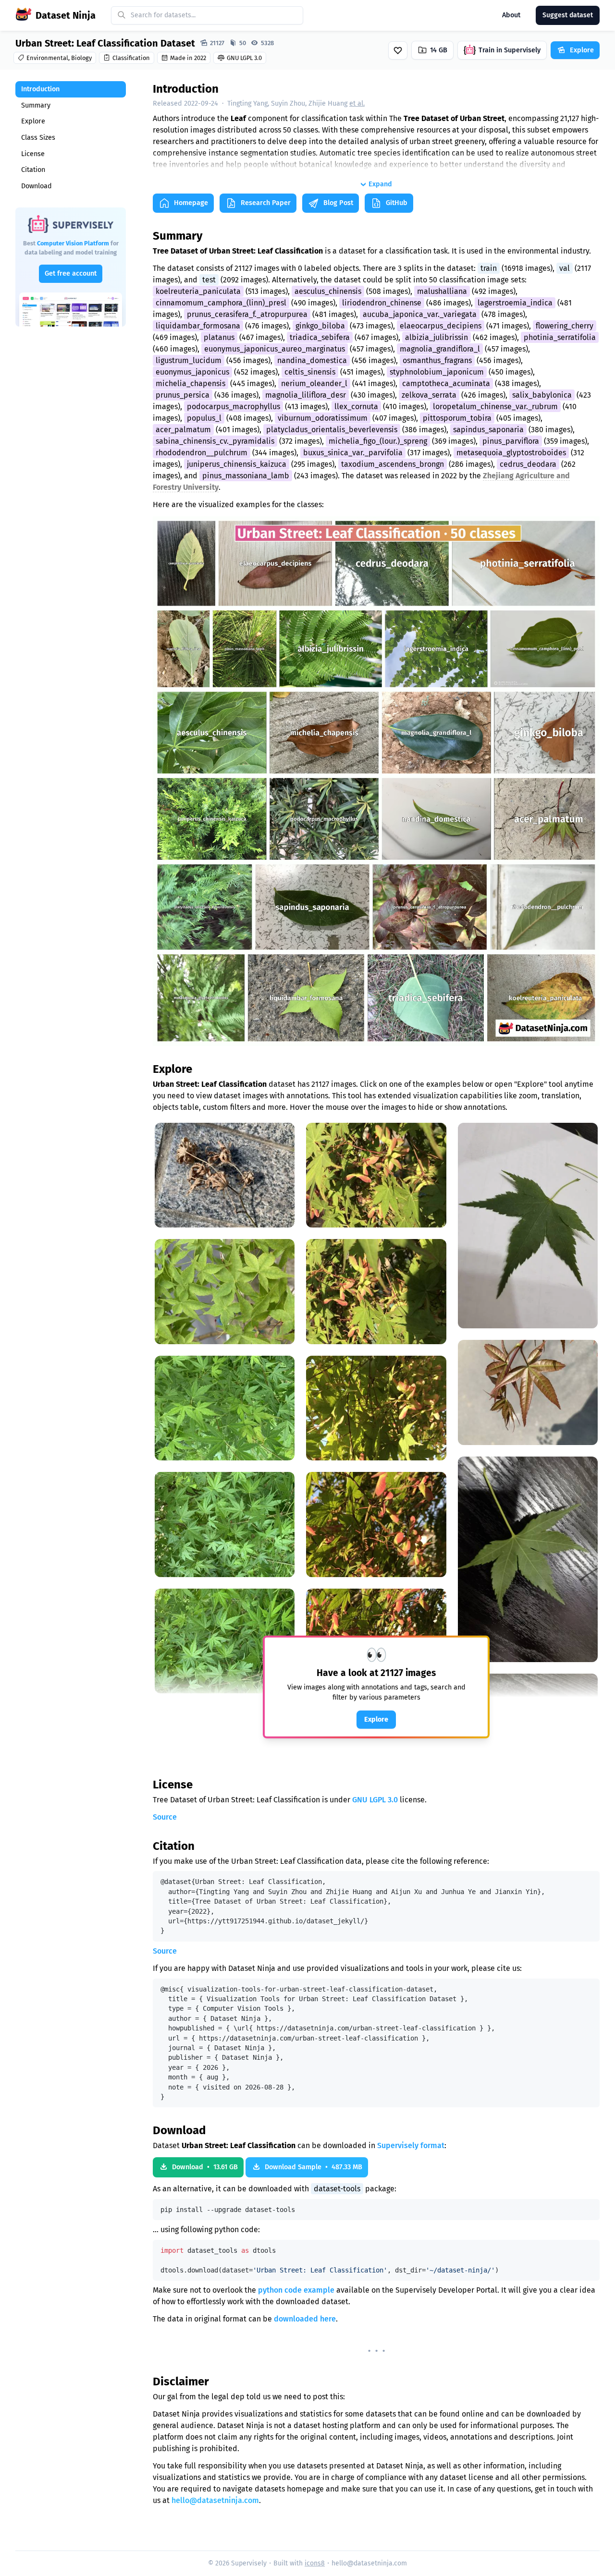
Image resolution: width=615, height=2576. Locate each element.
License (33, 154)
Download (37, 186)
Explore (33, 121)
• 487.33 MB (314, 2167)
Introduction (40, 89)
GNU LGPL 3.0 (375, 1800)
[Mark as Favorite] (398, 50)
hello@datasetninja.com (215, 2500)
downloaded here (305, 2319)
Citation (33, 170)
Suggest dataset (568, 15)
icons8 (315, 2563)
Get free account (71, 273)
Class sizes (38, 138)
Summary (36, 105)
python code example (296, 2290)
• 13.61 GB (205, 2167)
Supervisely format (411, 2145)
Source (165, 1817)
